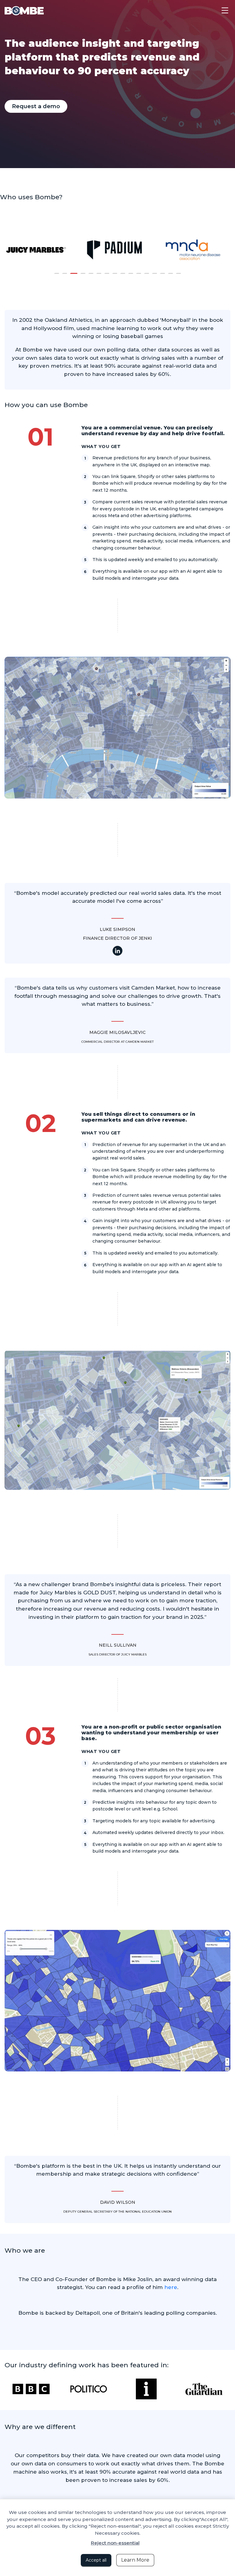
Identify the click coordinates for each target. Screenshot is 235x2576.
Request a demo (36, 106)
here (171, 2287)
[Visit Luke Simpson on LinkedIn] (117, 951)
